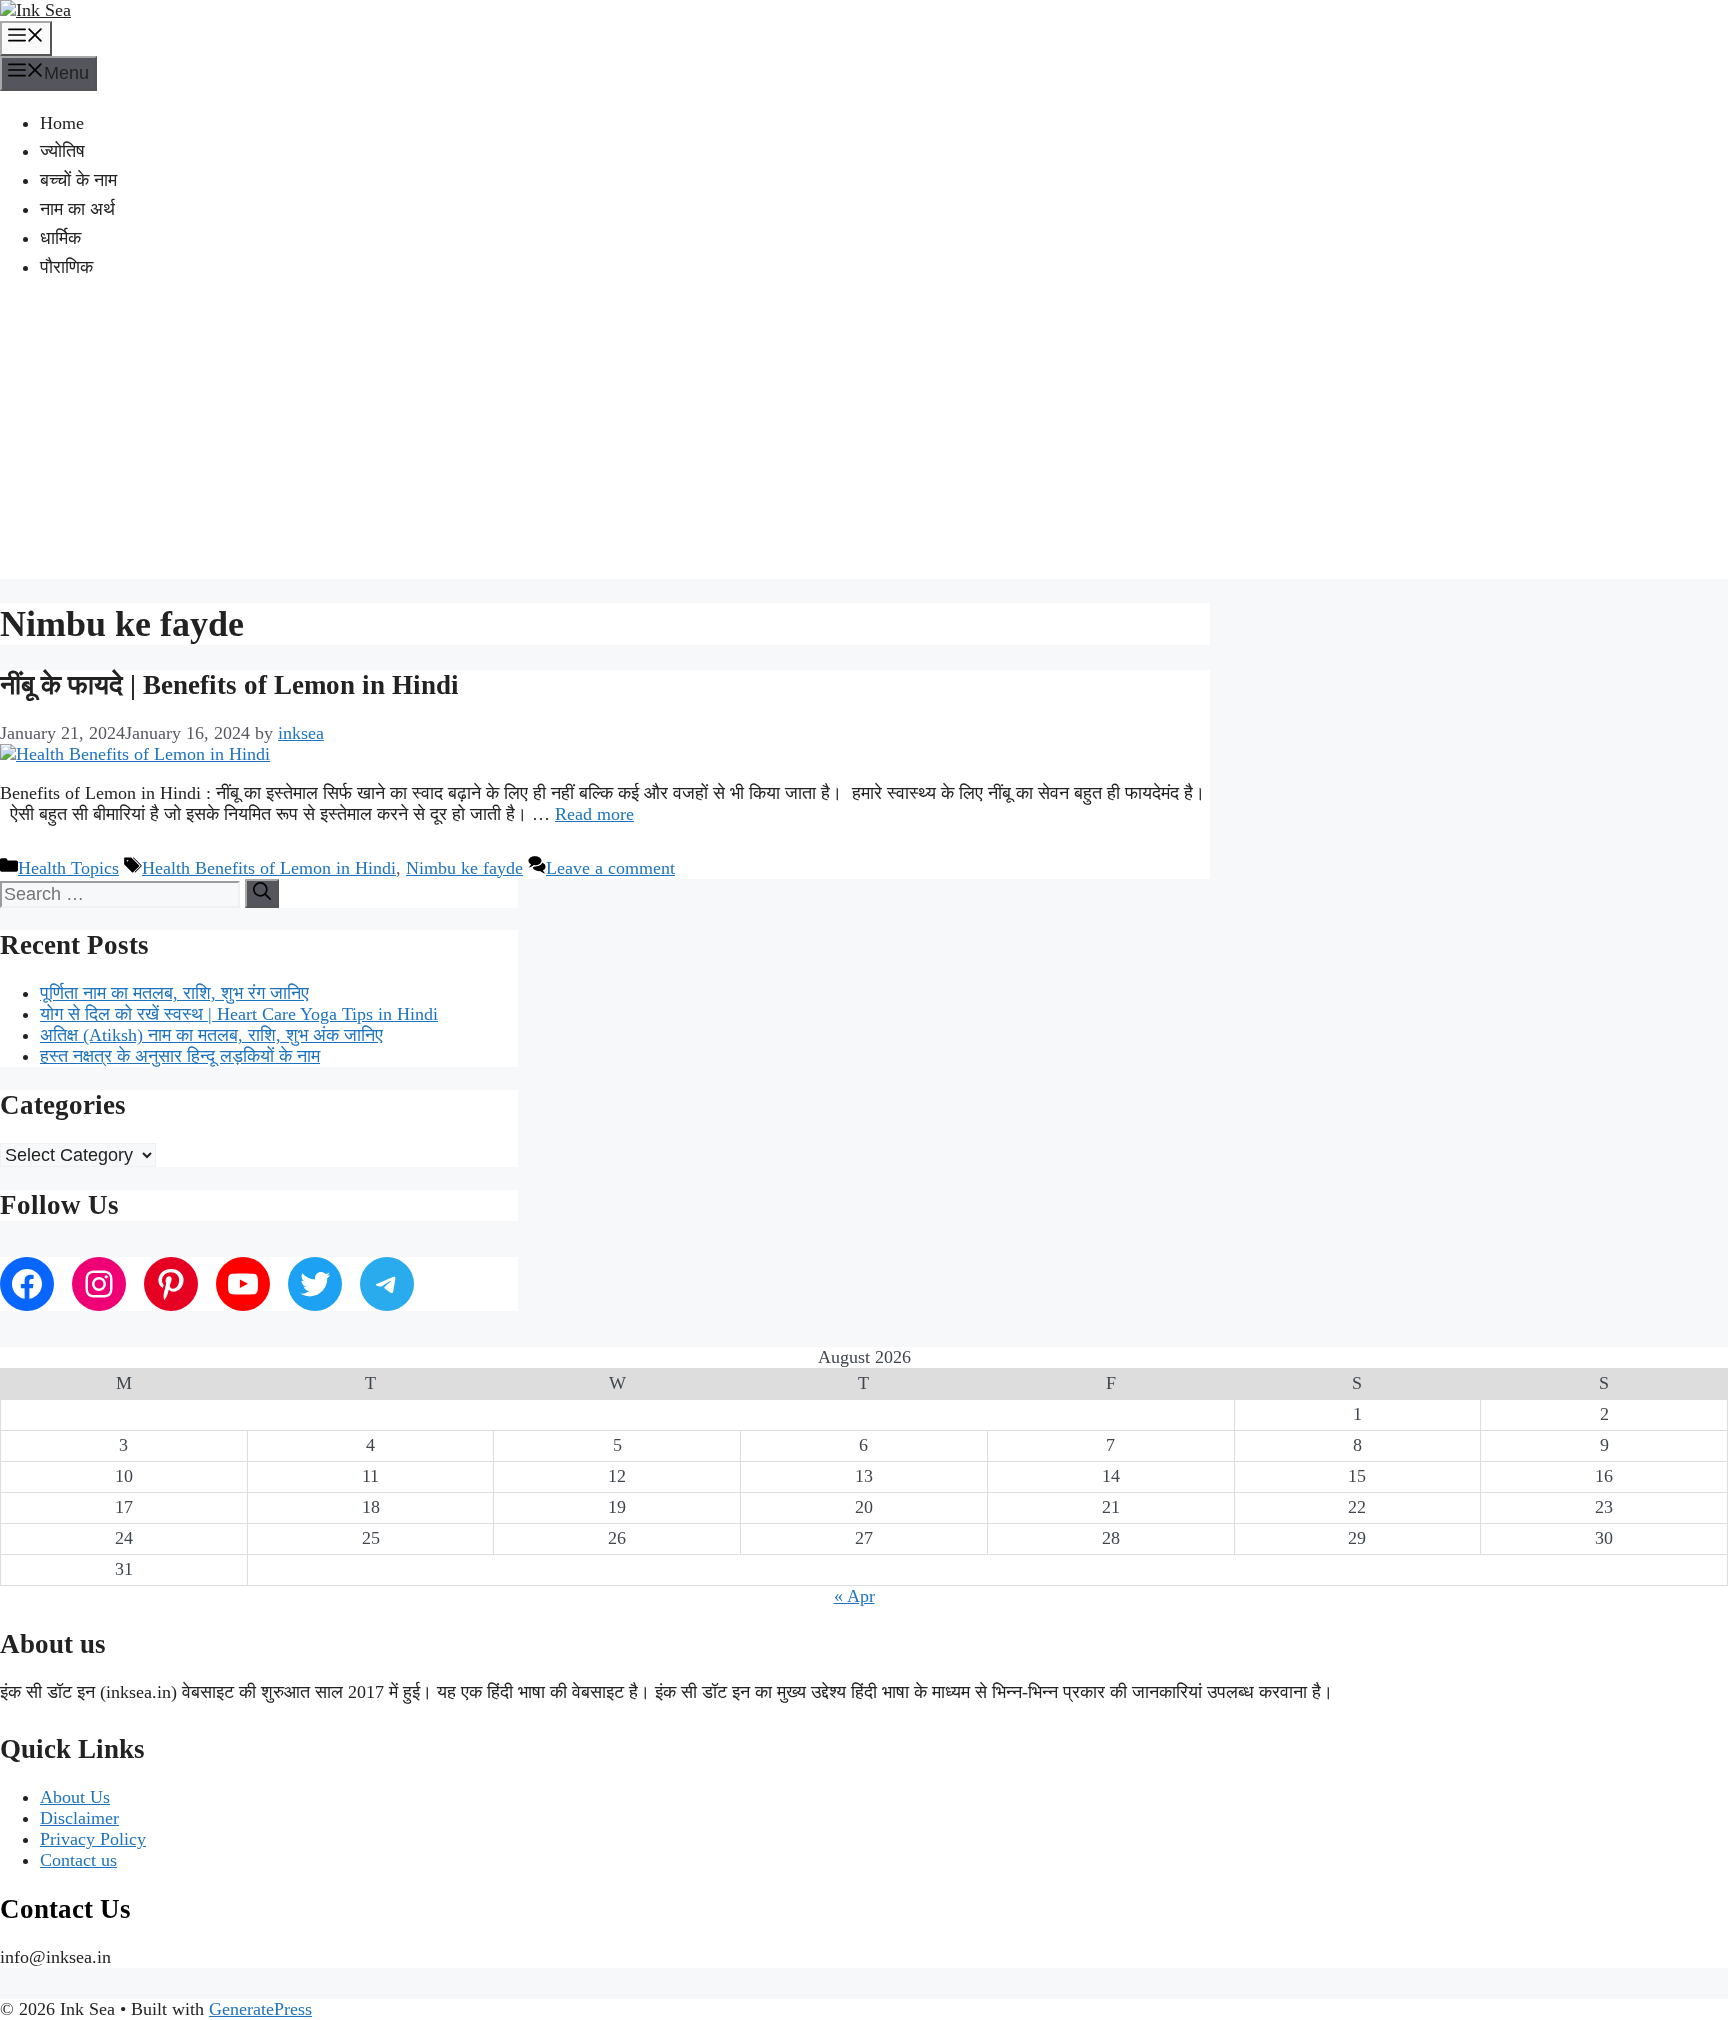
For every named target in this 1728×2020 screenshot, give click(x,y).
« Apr (854, 1596)
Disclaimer (79, 1818)
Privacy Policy (93, 1839)
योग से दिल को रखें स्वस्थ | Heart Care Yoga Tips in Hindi (239, 1014)
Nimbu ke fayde (464, 868)
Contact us (78, 1860)
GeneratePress (260, 2009)
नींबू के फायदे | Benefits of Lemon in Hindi (229, 685)
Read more (594, 814)
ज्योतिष (62, 151)
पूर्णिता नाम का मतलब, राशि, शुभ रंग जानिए (174, 993)
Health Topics (68, 868)
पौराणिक (66, 267)
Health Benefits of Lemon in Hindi (269, 868)
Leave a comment (610, 868)
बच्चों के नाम (78, 180)
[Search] (262, 893)
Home (62, 123)
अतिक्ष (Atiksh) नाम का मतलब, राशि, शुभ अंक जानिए (211, 1035)
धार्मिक (60, 238)
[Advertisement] (864, 439)
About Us (75, 1797)
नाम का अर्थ (77, 209)
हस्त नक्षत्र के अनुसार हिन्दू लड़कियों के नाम (180, 1056)
